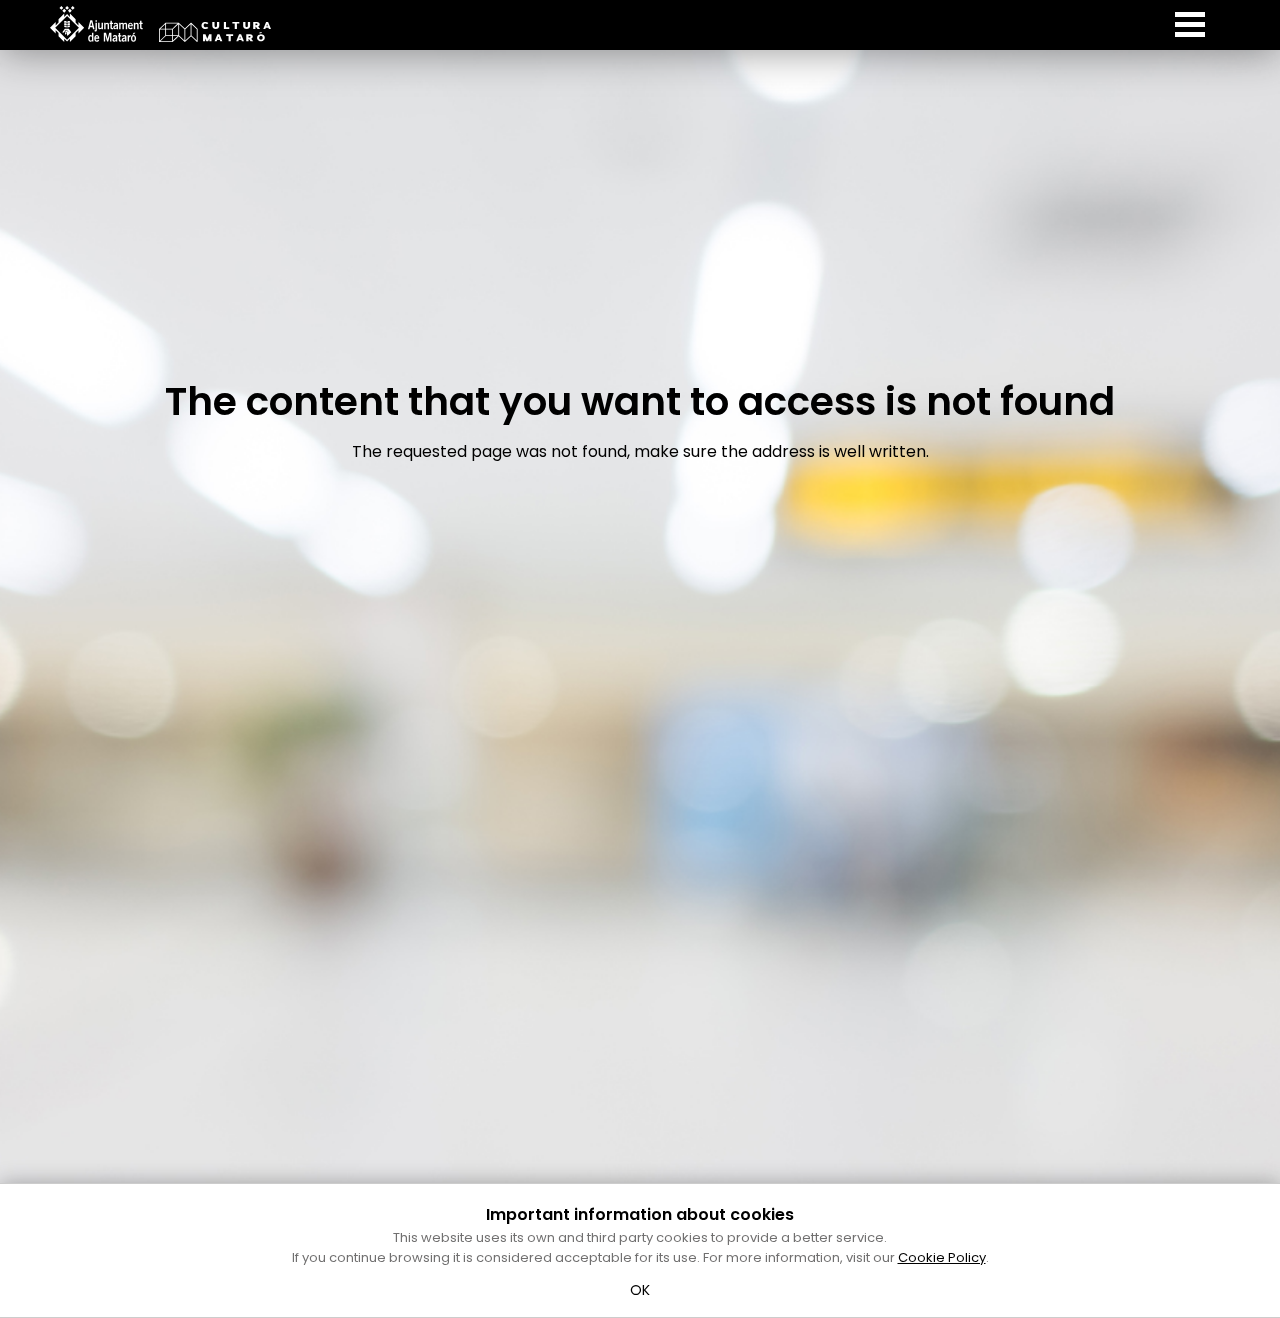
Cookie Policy (942, 1257)
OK (640, 1290)
